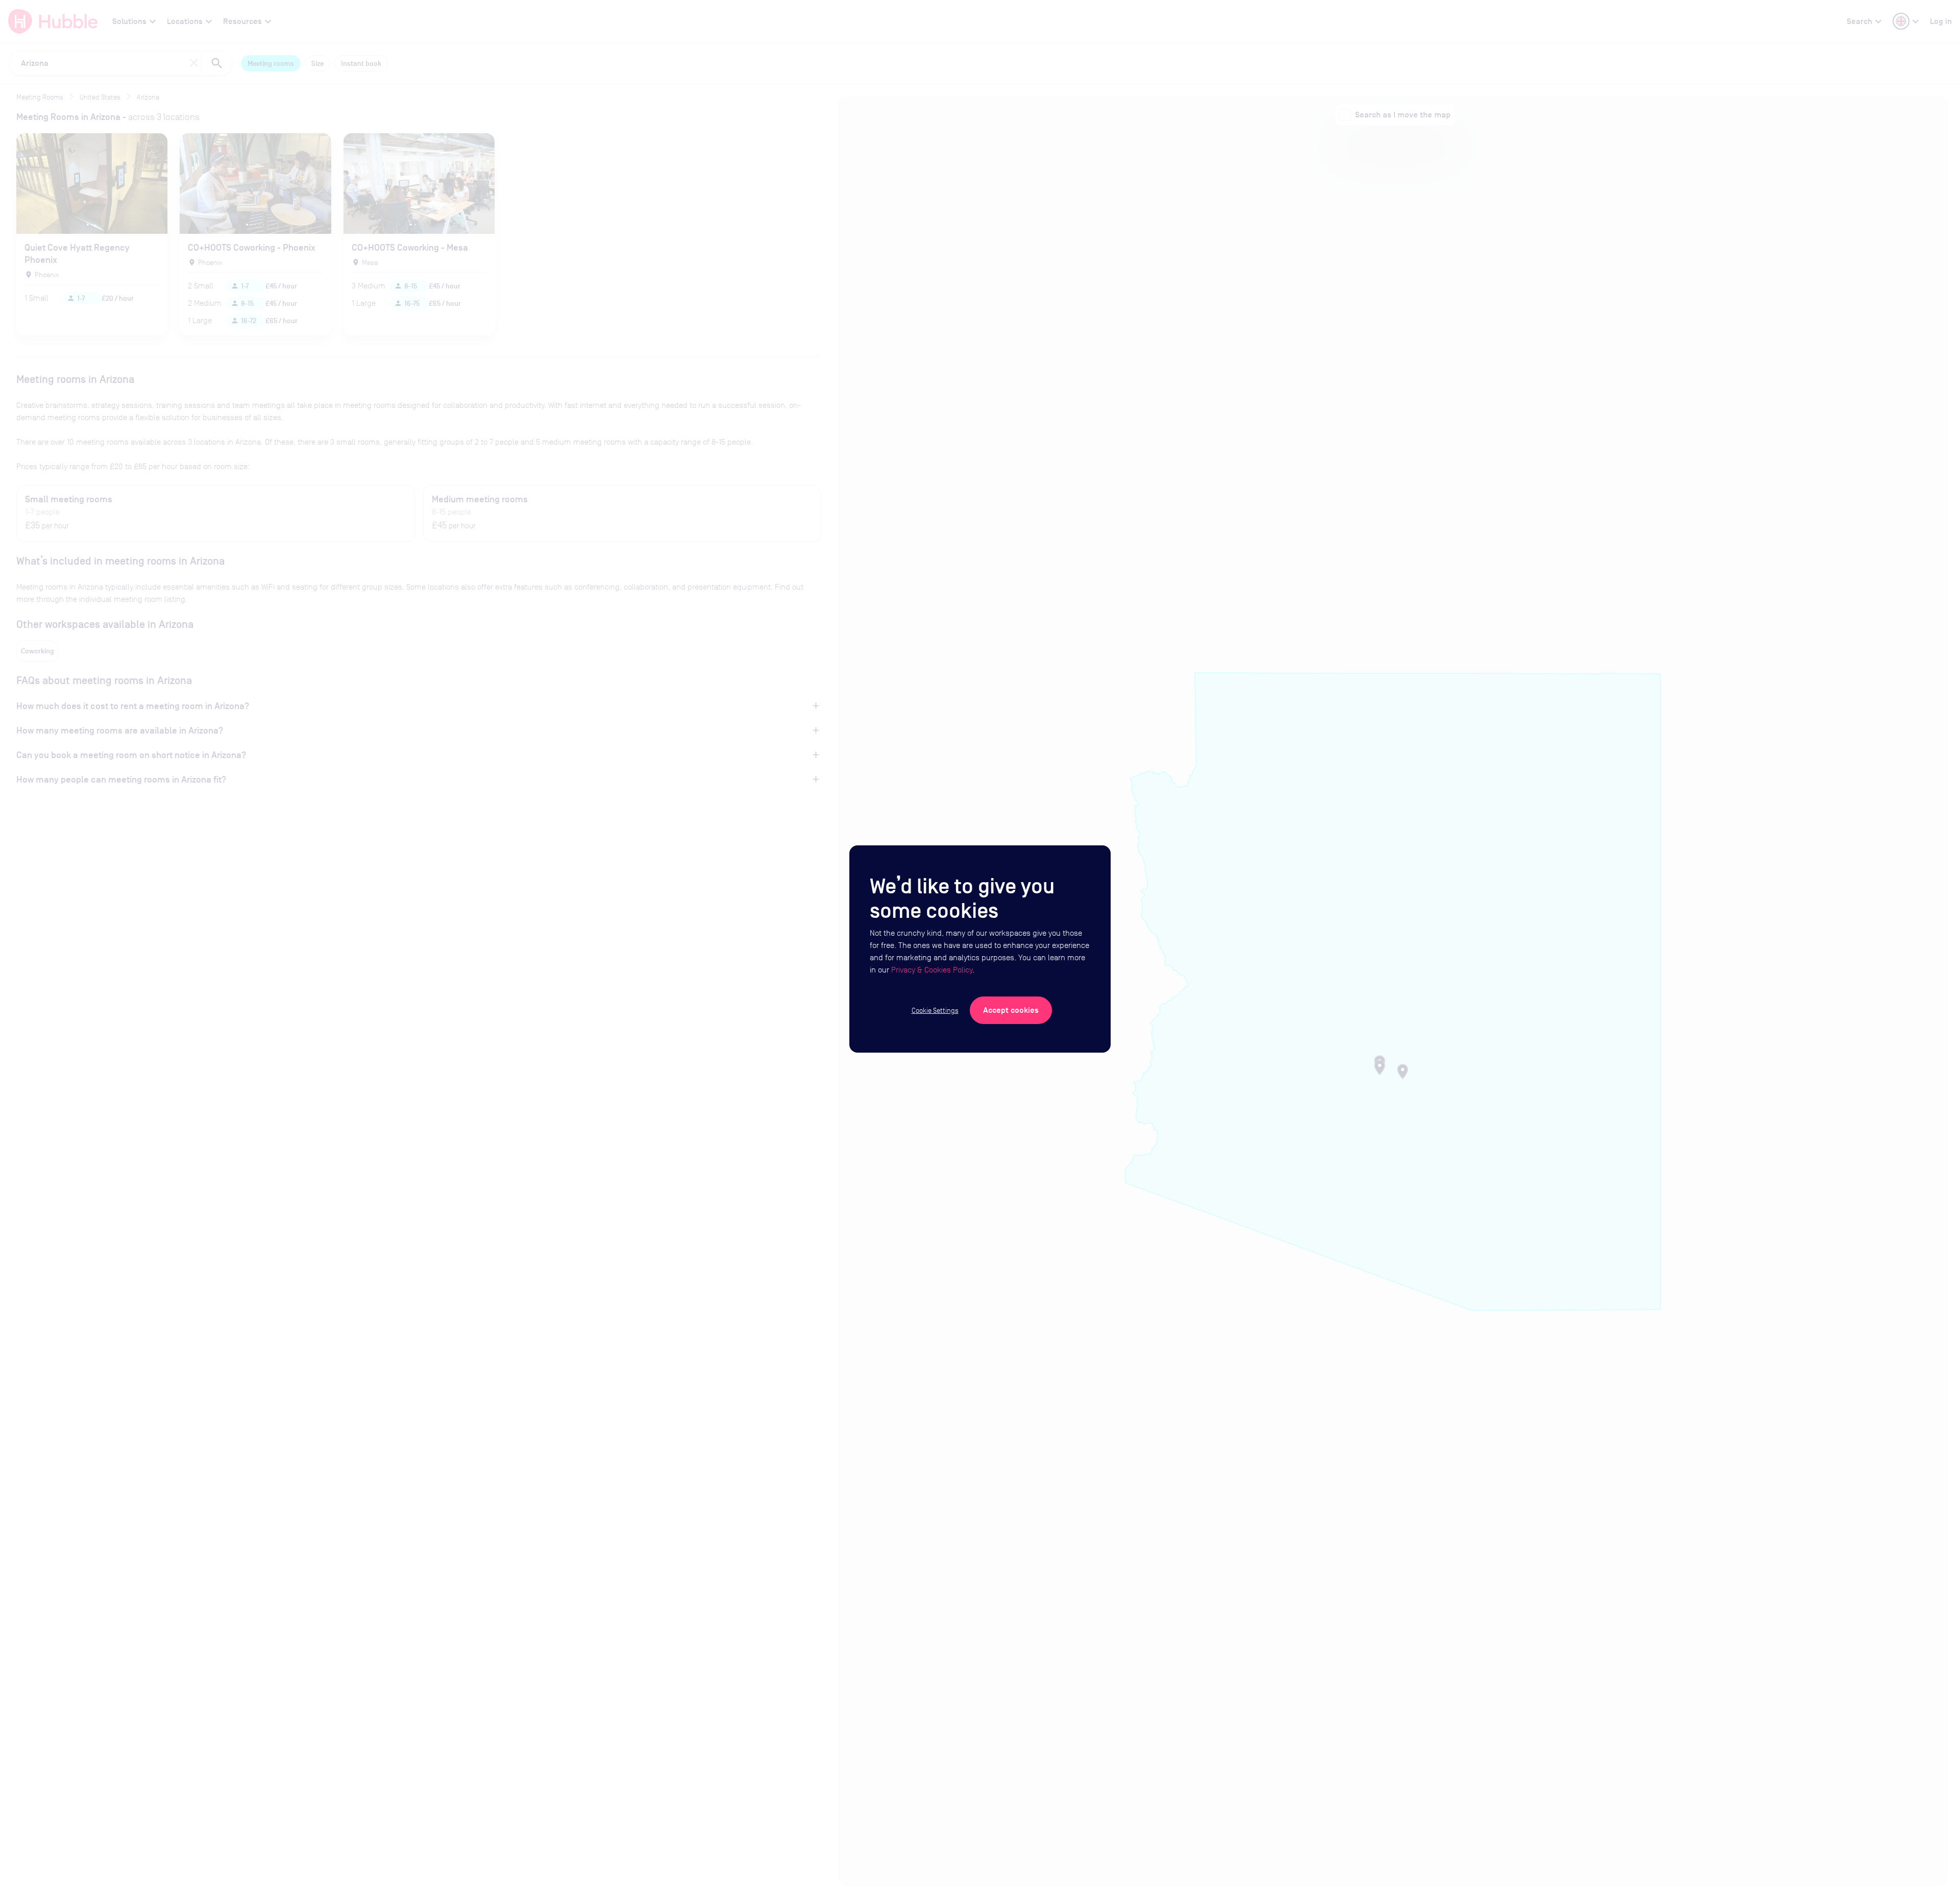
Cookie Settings (935, 1010)
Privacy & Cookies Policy (932, 970)
